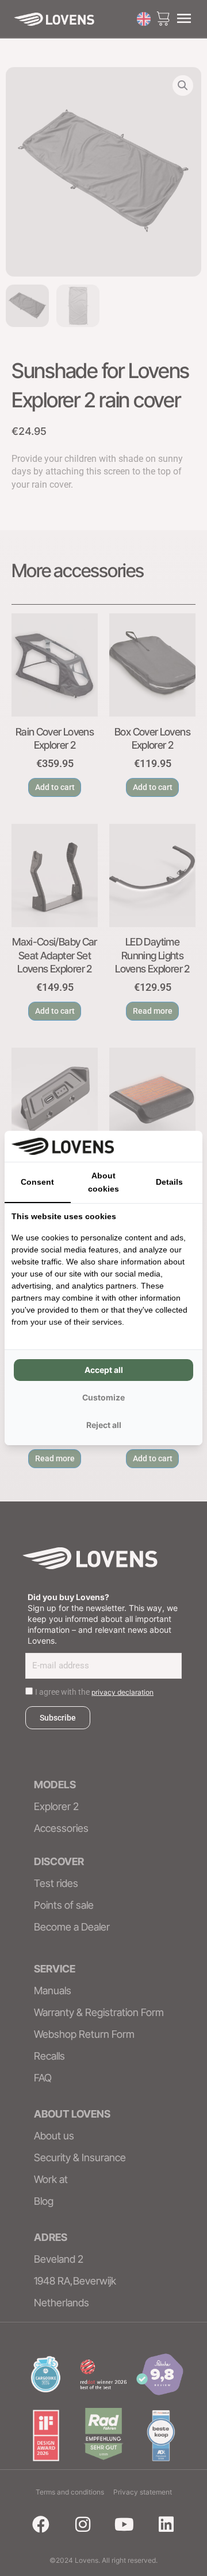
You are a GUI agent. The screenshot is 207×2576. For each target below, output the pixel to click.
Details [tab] (169, 1182)
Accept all (104, 1370)
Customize (103, 1397)
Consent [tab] (37, 1182)
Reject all (104, 1425)
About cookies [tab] (103, 1182)
